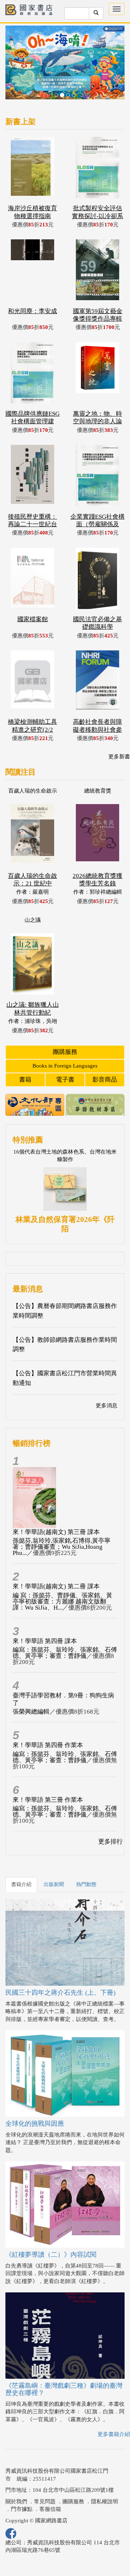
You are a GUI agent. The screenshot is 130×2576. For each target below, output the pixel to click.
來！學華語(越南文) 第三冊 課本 (56, 1507)
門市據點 (22, 2484)
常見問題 (45, 2476)
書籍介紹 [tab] (21, 1859)
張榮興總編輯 (31, 1686)
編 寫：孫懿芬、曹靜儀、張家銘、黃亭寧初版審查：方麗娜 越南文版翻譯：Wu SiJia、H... (62, 1576)
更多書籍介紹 (114, 2409)
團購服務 (65, 1027)
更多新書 (119, 731)
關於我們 (16, 2476)
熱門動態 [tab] (86, 1859)
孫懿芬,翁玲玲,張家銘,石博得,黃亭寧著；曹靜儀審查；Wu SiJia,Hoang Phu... (62, 1522)
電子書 (65, 1054)
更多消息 (107, 1380)
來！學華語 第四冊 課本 (45, 1616)
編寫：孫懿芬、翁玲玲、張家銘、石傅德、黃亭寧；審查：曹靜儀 (65, 1628)
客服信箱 (50, 2484)
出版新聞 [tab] (54, 1859)
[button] (14, 53)
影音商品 (105, 1054)
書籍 (25, 1054)
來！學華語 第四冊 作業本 (48, 1720)
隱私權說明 (105, 2476)
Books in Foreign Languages (65, 1041)
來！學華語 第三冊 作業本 (48, 1775)
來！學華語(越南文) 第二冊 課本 (56, 1561)
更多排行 (110, 1816)
